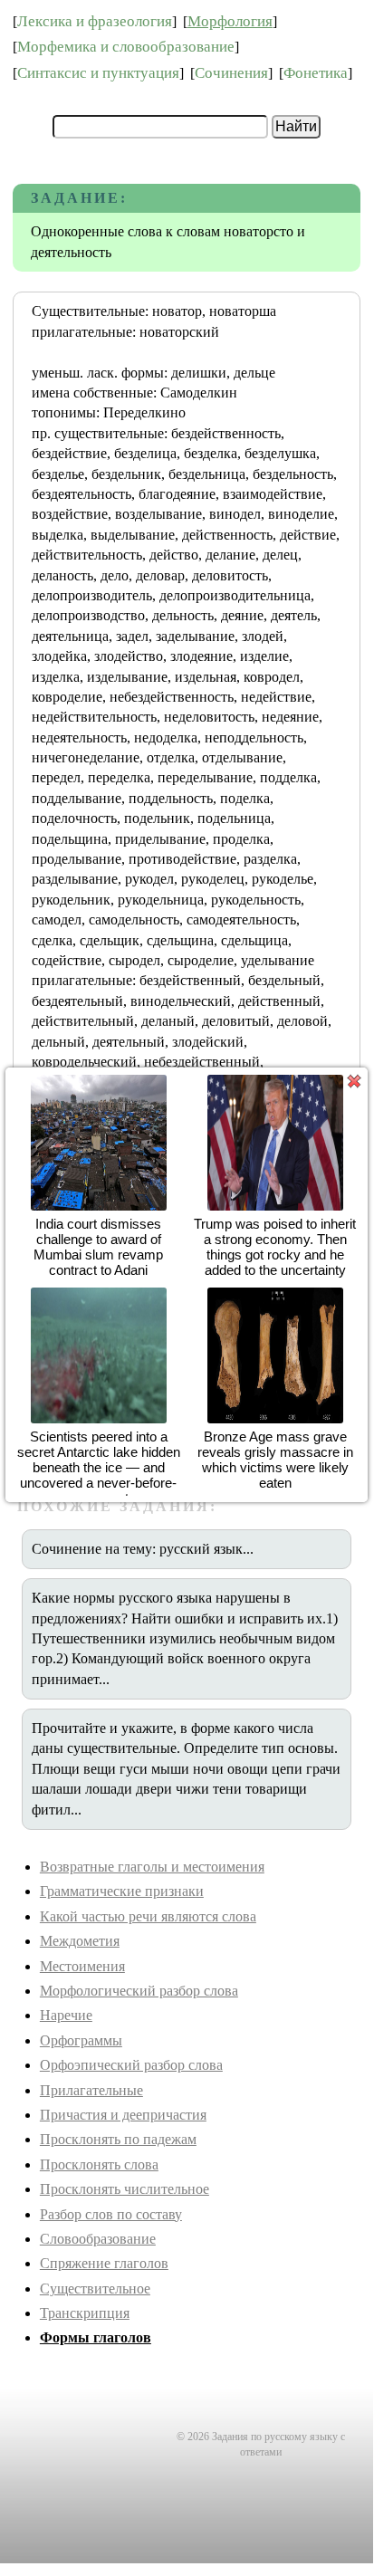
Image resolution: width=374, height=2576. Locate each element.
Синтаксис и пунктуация (98, 73)
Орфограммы (81, 2040)
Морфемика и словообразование (126, 47)
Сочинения (231, 73)
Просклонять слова (99, 2164)
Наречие (66, 2015)
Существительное (95, 2289)
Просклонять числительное (125, 2189)
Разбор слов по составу (111, 2214)
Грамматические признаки (122, 1891)
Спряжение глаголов (104, 2263)
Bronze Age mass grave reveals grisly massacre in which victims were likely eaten (275, 1460)
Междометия (80, 1941)
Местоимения (82, 1966)
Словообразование (98, 2239)
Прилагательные (91, 2090)
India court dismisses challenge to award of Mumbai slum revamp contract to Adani (98, 1247)
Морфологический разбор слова (139, 1991)
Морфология (230, 21)
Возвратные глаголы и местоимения (152, 1867)
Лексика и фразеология (95, 21)
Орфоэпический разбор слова (131, 2065)
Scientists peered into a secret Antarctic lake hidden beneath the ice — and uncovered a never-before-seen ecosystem (99, 1467)
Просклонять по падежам (118, 2139)
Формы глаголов (96, 2337)
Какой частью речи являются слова (148, 1916)
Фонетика (316, 73)
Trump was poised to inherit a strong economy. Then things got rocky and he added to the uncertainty (275, 1247)
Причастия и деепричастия (123, 2115)
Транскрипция (85, 2313)
